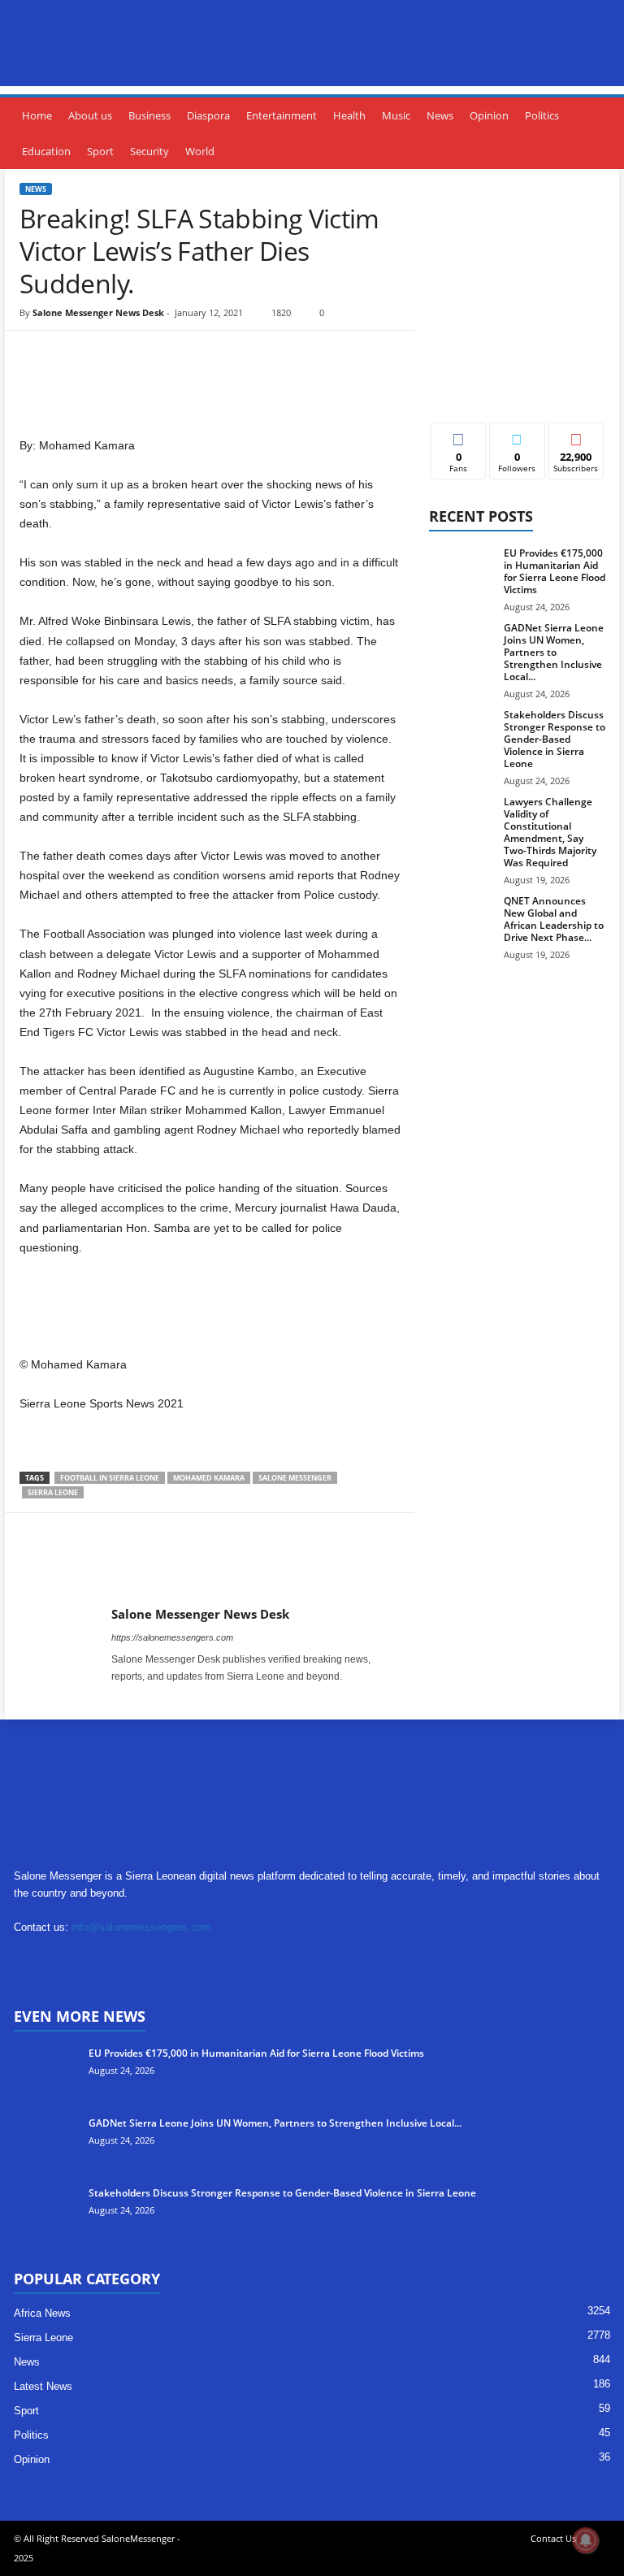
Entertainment (282, 115)
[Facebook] (134, 379)
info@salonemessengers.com (141, 1927)
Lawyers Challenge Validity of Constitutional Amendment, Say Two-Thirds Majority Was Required (550, 832)
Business (149, 115)
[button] (600, 133)
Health (349, 115)
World (200, 151)
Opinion (489, 115)
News (440, 115)
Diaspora (208, 115)
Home (37, 115)
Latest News (43, 2386)
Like (459, 435)
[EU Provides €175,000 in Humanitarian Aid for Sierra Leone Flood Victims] (461, 571)
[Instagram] (144, 1699)
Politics (542, 115)
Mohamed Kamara (209, 1478)
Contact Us (553, 2538)
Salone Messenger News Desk (98, 312)
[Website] (197, 1959)
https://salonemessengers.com (172, 1637)
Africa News (42, 2313)
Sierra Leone (53, 1492)
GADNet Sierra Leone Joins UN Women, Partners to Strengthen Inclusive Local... (554, 652)
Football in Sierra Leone (110, 1478)
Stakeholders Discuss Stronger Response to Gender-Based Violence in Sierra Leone (555, 739)
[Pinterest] (209, 379)
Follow (517, 435)
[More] (284, 379)
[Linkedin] (97, 1959)
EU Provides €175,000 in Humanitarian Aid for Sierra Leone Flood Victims (555, 571)
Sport (100, 151)
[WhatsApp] (246, 379)
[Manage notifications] (586, 2540)
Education (46, 151)
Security (149, 151)
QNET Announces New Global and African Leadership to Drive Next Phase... (554, 919)
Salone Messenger (295, 1478)
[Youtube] (165, 1699)
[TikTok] (130, 1959)
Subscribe (576, 435)
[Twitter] (171, 379)
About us (90, 115)
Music (396, 115)
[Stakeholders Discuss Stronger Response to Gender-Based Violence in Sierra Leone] (461, 733)
